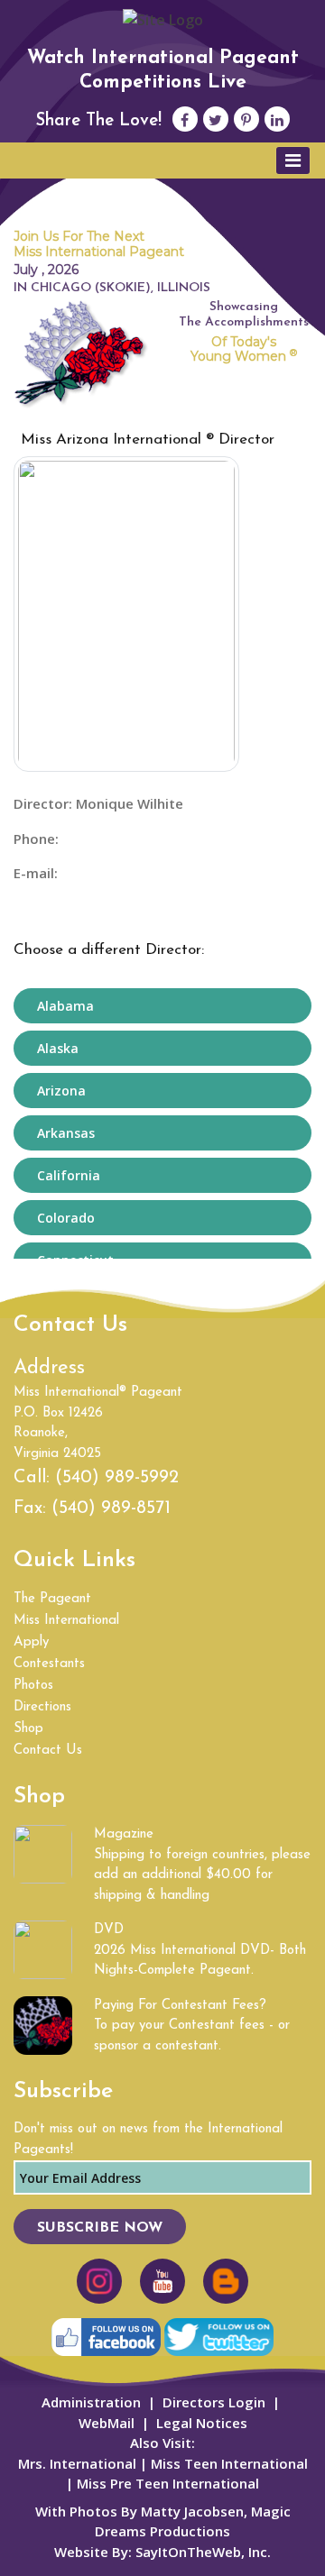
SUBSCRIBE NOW (100, 2228)
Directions (42, 1707)
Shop (28, 1729)
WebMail (107, 2423)
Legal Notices (202, 2423)
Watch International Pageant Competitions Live (163, 70)
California (69, 1175)
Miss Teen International (229, 2463)
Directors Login (214, 2402)
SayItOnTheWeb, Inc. (203, 2552)
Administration (91, 2402)
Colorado (66, 1218)
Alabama (65, 1006)
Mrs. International (77, 2463)
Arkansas (66, 1133)
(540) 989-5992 (117, 1478)
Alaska (58, 1048)
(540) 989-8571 (111, 1508)
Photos (33, 1686)
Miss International (66, 1621)
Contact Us (48, 1751)
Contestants (49, 1664)
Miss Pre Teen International (166, 2483)
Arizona (61, 1091)
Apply (31, 1642)
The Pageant (52, 1599)
